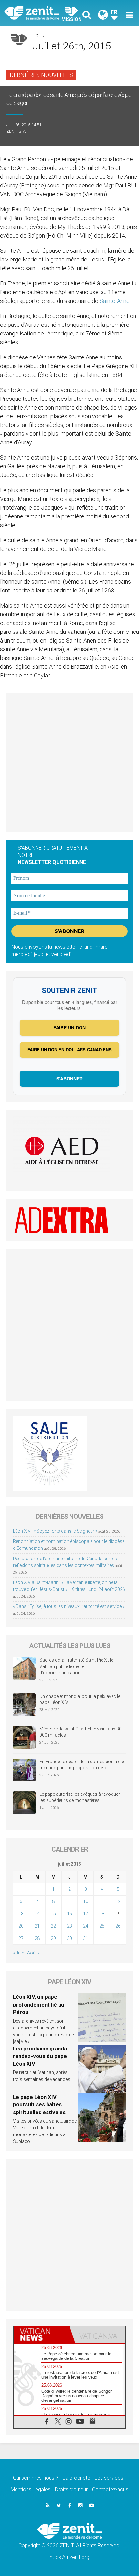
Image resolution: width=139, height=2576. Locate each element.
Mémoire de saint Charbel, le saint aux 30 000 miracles (80, 1732)
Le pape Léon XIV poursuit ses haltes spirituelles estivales (39, 2105)
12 (118, 1901)
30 (69, 1938)
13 (21, 1914)
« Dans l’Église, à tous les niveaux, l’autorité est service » (69, 1606)
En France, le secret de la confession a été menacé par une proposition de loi (82, 1765)
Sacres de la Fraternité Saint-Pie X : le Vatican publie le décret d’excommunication (76, 1666)
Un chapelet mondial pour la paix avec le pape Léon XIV (80, 1699)
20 (21, 1926)
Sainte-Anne (115, 301)
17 (86, 1914)
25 (102, 1926)
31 (86, 1938)
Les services (109, 2478)
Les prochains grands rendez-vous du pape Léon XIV (40, 2056)
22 (53, 1926)
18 (102, 1914)
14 (37, 1914)
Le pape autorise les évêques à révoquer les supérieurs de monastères (80, 1797)
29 (53, 1938)
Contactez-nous (110, 2490)
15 (53, 1914)
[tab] (42, 2335)
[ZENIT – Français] (39, 13)
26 (118, 1926)
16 (69, 1914)
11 (102, 1901)
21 (37, 1926)
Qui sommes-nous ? (36, 2478)
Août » (33, 1953)
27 (21, 1938)
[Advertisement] (69, 762)
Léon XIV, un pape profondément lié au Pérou (39, 2004)
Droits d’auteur (71, 2490)
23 (69, 1926)
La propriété (76, 2478)
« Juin (19, 1953)
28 (37, 1938)
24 (86, 1926)
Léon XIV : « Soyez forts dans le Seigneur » (55, 1531)
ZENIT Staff (18, 131)
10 (86, 1901)
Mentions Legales (31, 2490)
